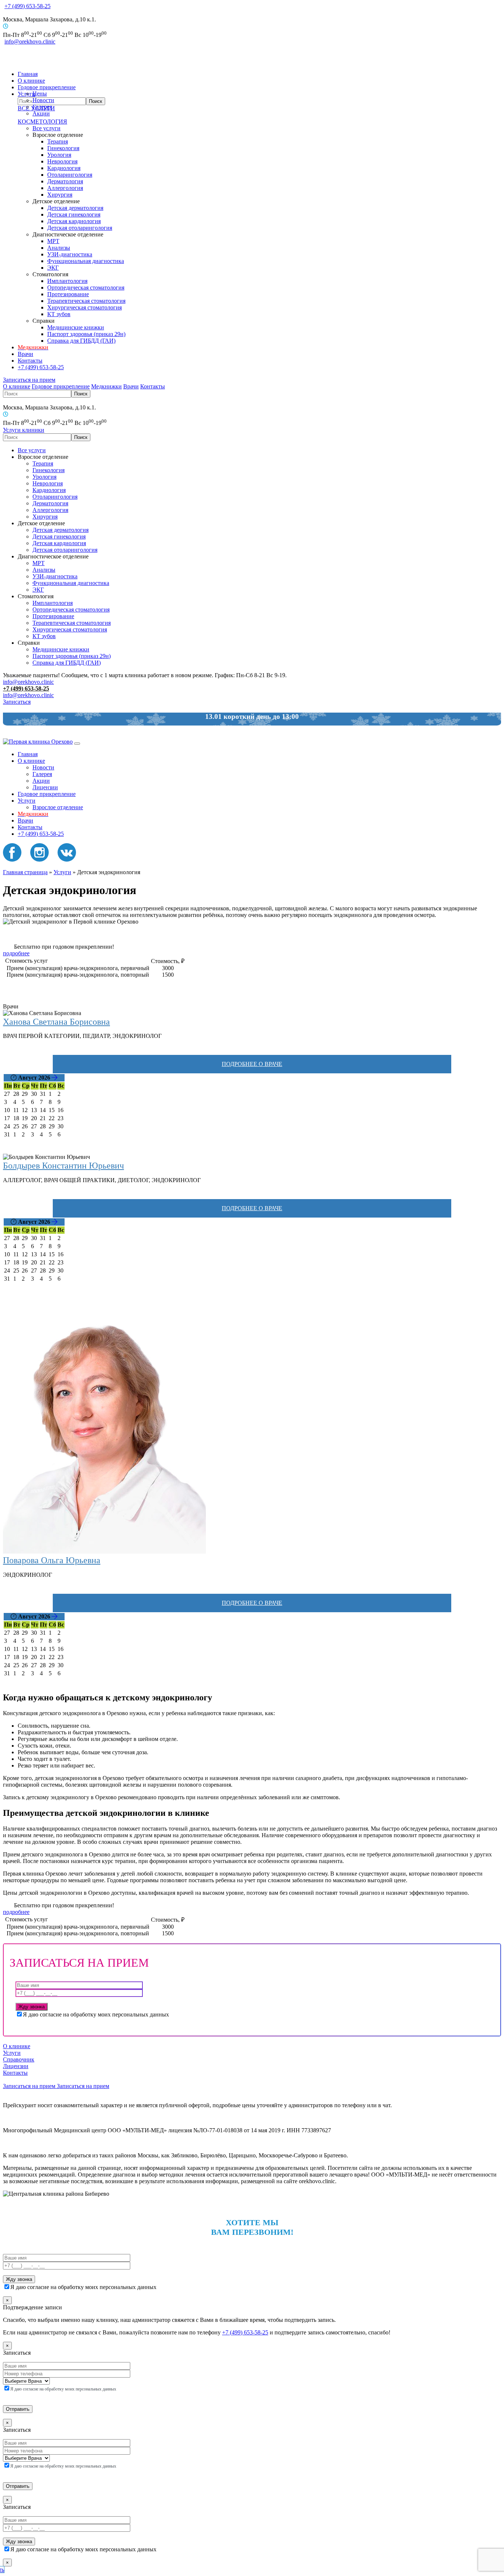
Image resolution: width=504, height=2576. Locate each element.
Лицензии (45, 787)
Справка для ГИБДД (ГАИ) (81, 341)
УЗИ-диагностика (70, 254)
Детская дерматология (75, 208)
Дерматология (65, 181)
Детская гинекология (74, 214)
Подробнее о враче (252, 1064)
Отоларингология (70, 175)
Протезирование (68, 294)
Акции (41, 113)
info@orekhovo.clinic (30, 41)
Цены (40, 94)
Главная (28, 74)
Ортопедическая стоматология (86, 288)
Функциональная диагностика (86, 261)
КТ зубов (59, 314)
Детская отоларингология (80, 228)
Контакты (30, 361)
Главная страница (25, 872)
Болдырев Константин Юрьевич (63, 1166)
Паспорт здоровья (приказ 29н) (86, 334)
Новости (43, 100)
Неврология (62, 161)
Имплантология (67, 281)
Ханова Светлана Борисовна (56, 1022)
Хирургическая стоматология (84, 307)
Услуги (27, 801)
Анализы (59, 248)
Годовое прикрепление (47, 87)
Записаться (17, 702)
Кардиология (64, 168)
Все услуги (46, 128)
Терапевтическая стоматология (86, 301)
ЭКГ (53, 268)
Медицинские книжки (76, 327)
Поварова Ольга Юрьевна (52, 1560)
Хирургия (60, 195)
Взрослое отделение (58, 807)
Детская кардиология (74, 221)
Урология (59, 155)
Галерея (42, 107)
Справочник (19, 2059)
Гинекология (63, 148)
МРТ (53, 241)
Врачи (25, 354)
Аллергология (65, 188)
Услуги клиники (24, 430)
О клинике (31, 81)
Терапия (58, 141)
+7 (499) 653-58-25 (27, 6)
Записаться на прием (29, 380)
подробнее (16, 953)
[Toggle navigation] (77, 744)
